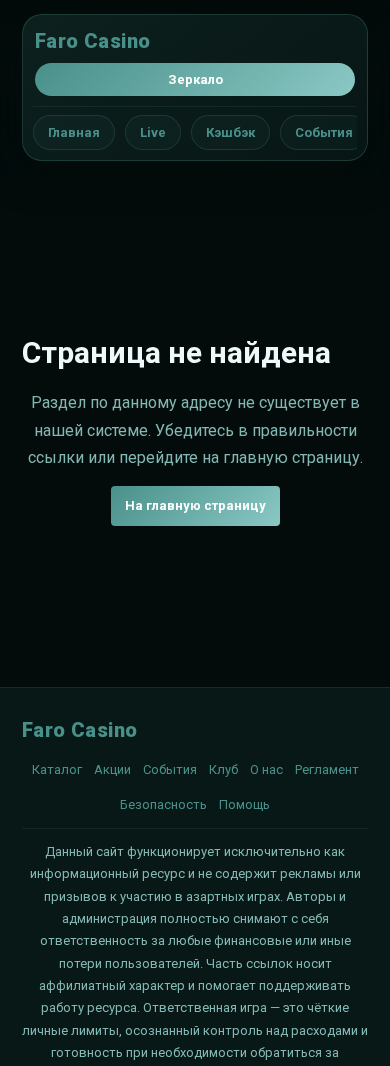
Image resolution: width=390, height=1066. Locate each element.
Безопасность (163, 804)
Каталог (57, 769)
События (324, 132)
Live (153, 132)
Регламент (327, 769)
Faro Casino (92, 41)
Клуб (223, 769)
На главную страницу (195, 505)
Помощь (244, 804)
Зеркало (195, 79)
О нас (266, 769)
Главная (74, 132)
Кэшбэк (230, 132)
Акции (112, 769)
